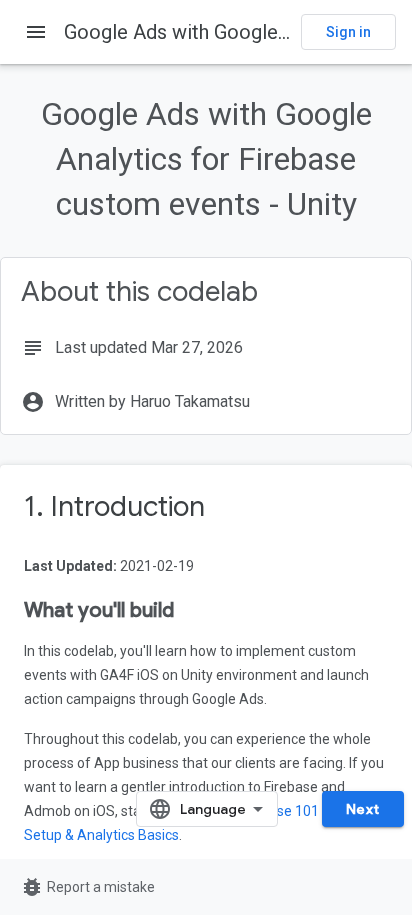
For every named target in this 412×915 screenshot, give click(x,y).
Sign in (348, 32)
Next (363, 809)
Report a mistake (87, 887)
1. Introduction (114, 506)
